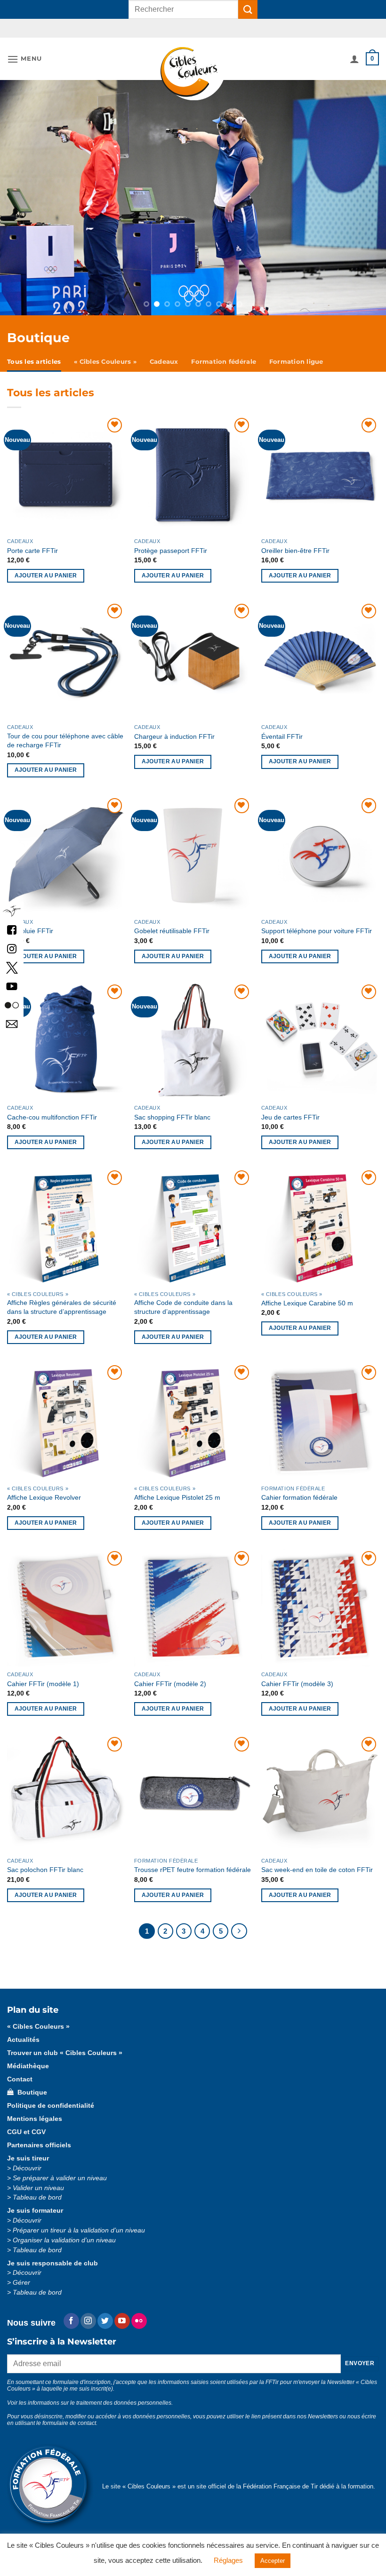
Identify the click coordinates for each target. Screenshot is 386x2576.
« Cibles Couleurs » (105, 352)
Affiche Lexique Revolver (44, 1488)
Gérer (21, 2273)
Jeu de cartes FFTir (290, 1108)
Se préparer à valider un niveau (60, 2169)
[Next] (347, 193)
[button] (24, 59)
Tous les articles (34, 352)
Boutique (30, 2083)
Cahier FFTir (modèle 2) (170, 1674)
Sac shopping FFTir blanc (172, 1108)
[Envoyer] (248, 9)
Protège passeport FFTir (171, 541)
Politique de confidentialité (51, 2096)
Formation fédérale (224, 352)
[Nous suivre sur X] (12, 967)
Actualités (23, 2030)
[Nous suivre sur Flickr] (12, 1004)
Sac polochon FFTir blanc (45, 1860)
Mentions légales (35, 2109)
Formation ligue (296, 352)
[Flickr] (139, 2312)
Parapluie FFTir (30, 921)
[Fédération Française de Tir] (12, 910)
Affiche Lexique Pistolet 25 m (177, 1488)
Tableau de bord (37, 2188)
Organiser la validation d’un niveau (64, 2231)
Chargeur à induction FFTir (174, 727)
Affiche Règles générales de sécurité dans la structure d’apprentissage (62, 1298)
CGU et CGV (26, 2123)
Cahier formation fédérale (299, 1488)
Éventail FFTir (282, 727)
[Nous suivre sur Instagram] (88, 2312)
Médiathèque (28, 2057)
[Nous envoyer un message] (12, 1023)
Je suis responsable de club (52, 2254)
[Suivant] (239, 1922)
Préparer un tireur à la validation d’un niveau (79, 2221)
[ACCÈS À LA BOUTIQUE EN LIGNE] (193, 193)
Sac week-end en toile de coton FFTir (317, 1860)
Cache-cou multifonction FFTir (52, 1108)
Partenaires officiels (39, 2136)
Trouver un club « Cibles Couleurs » (65, 2044)
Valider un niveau (38, 2179)
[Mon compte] (354, 59)
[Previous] (39, 193)
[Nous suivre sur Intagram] (12, 948)
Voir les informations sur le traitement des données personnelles (89, 2393)
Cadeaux (164, 352)
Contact (20, 2070)
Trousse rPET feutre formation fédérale (193, 1860)
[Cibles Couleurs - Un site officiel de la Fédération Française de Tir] (193, 74)
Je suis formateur (35, 2201)
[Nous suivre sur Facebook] (12, 929)
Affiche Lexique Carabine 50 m (307, 1294)
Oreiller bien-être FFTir (295, 541)
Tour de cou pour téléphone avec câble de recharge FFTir (65, 731)
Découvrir (27, 2159)
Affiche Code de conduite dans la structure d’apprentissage (183, 1298)
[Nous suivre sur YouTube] (12, 986)
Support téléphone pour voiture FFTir (317, 921)
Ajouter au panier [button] (46, 566)
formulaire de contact (69, 2414)
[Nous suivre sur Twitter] (105, 2312)
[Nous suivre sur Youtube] (122, 2312)
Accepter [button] (273, 2561)
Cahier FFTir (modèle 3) (297, 1674)
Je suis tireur (28, 2149)
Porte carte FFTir (32, 541)
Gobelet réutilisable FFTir (172, 921)
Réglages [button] (228, 2560)
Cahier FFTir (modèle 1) (43, 1674)
